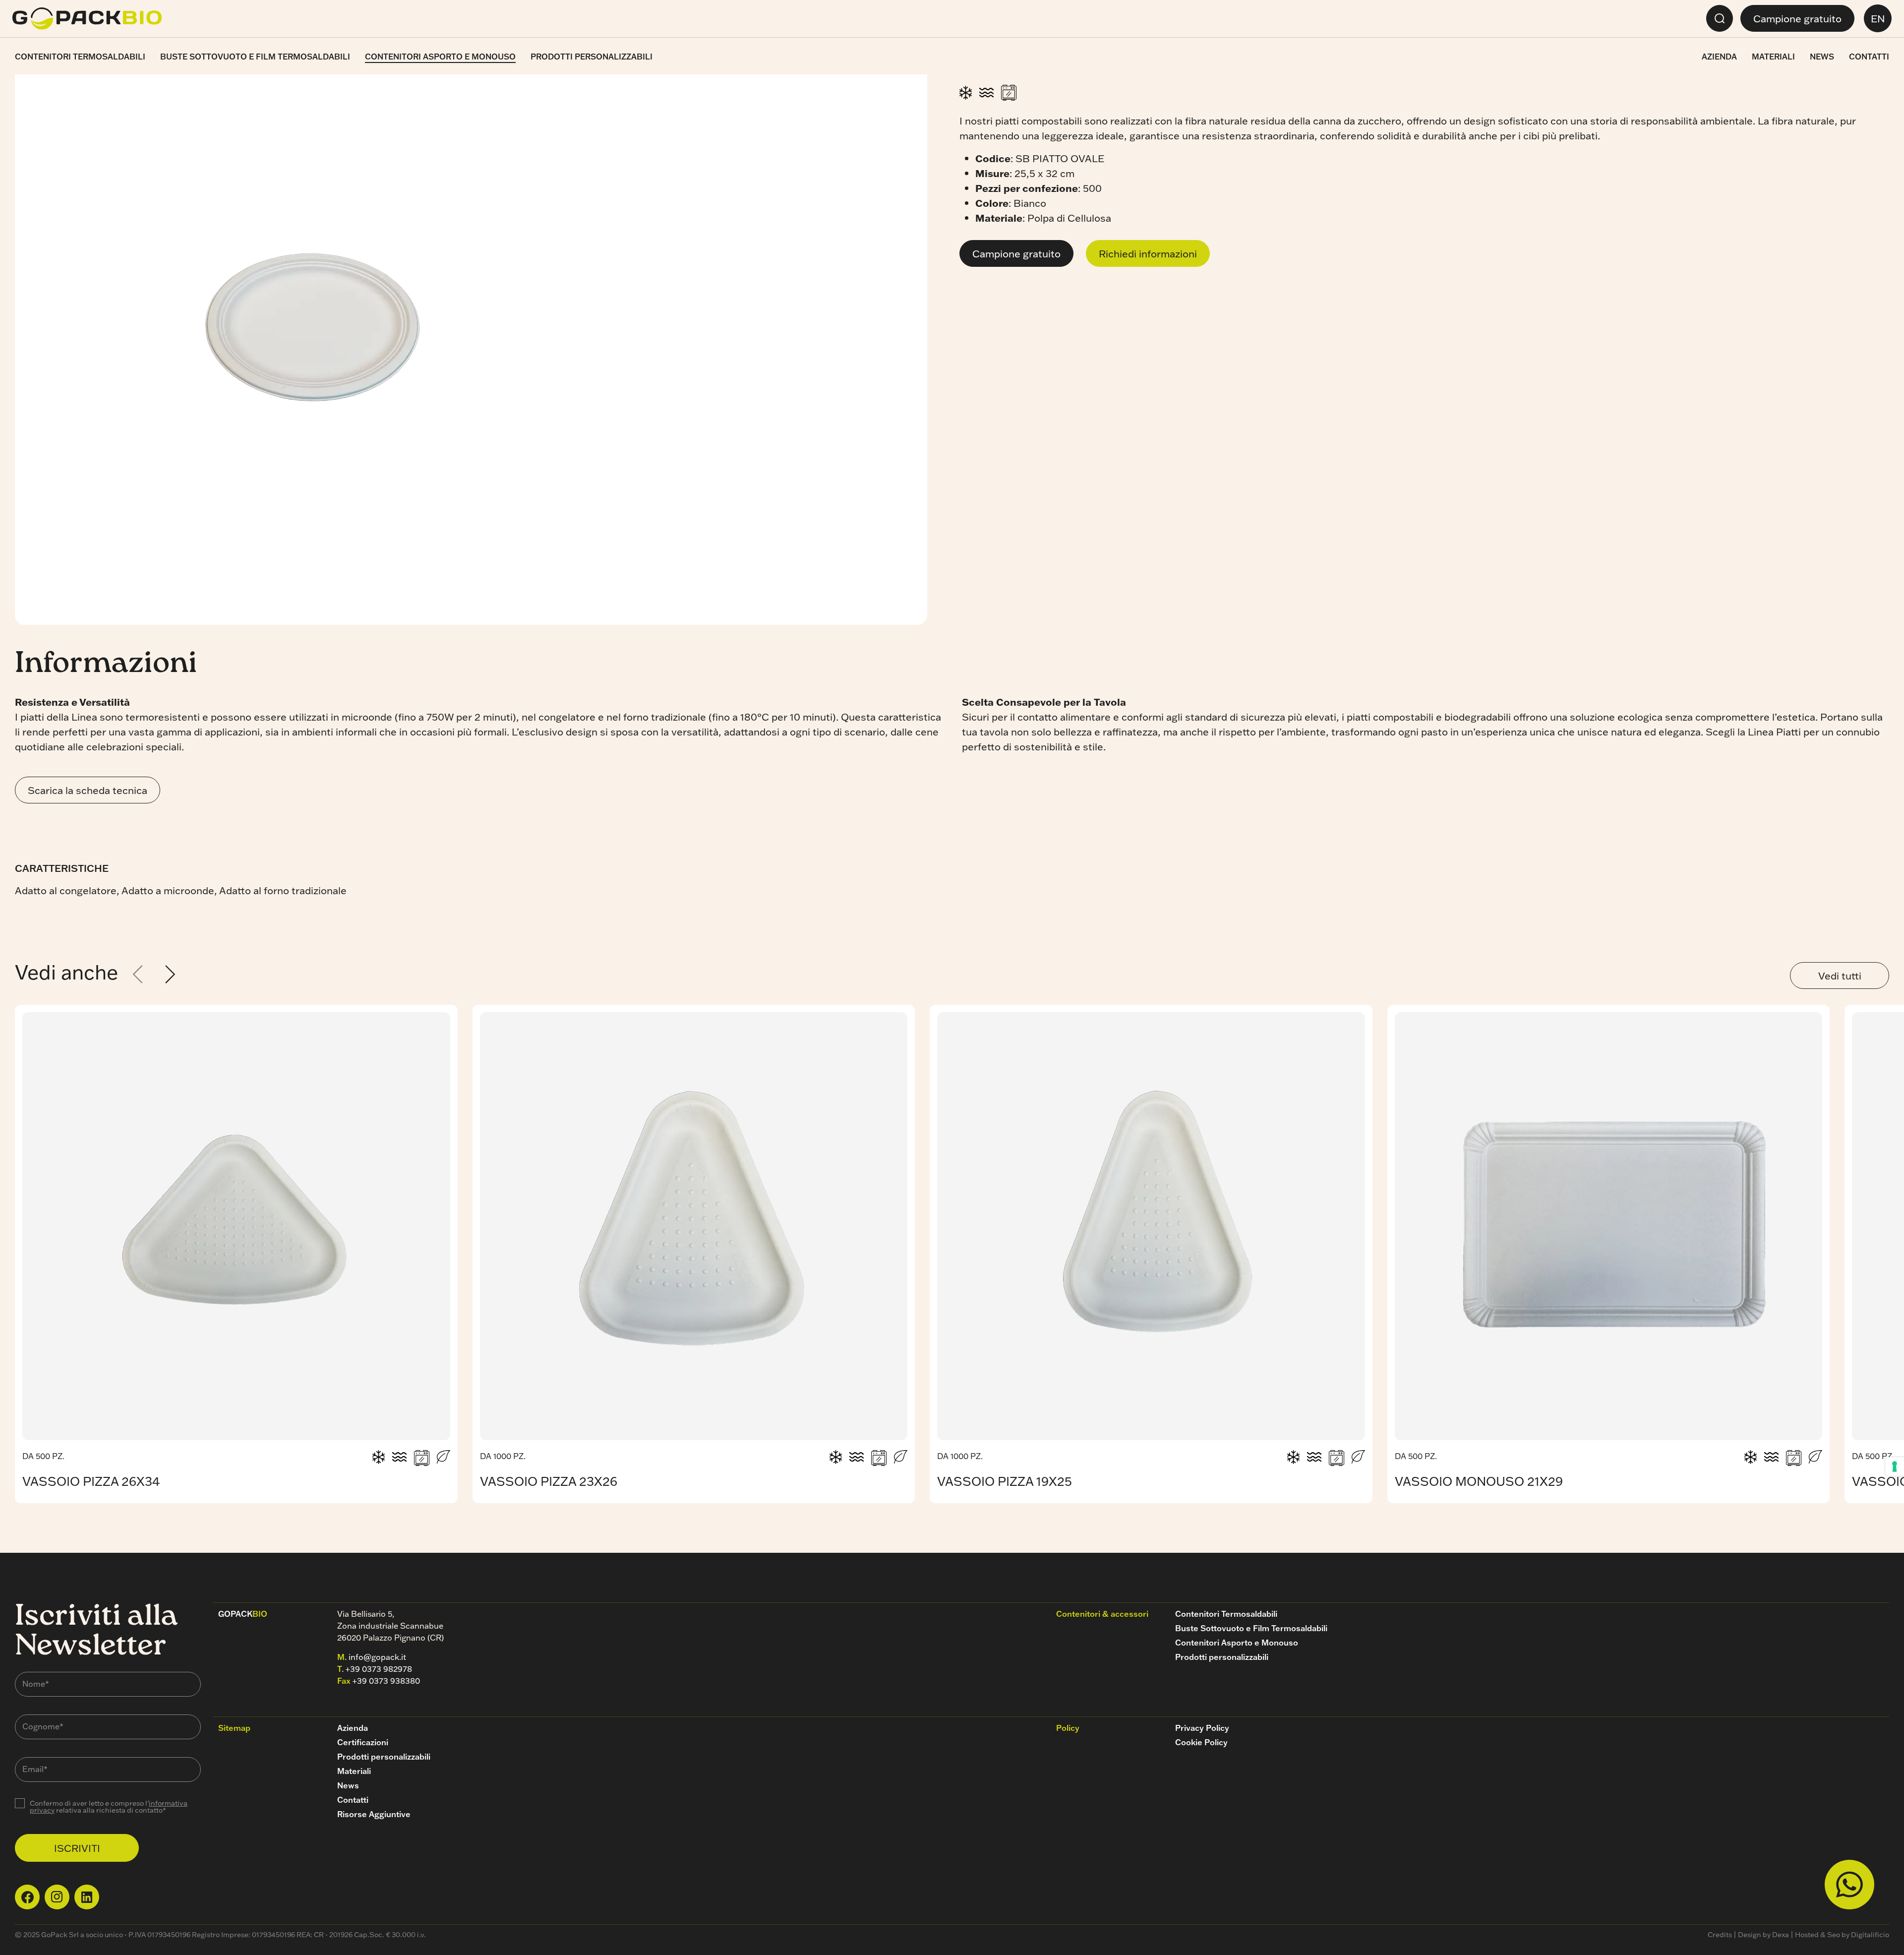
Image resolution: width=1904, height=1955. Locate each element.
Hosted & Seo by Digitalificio (1842, 1935)
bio (243, 1614)
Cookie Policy (1201, 1742)
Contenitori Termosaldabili (80, 57)
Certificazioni (363, 1742)
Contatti (1869, 57)
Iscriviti (77, 1848)
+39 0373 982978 (379, 1669)
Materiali (1773, 57)
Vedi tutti (1840, 976)
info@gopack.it (377, 1657)
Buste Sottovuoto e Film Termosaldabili (255, 57)
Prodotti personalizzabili (592, 57)
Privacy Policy (1202, 1728)
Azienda (1719, 57)
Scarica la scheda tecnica (88, 790)
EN (1878, 18)
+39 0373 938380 (386, 1681)
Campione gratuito (1797, 18)
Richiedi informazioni (1148, 253)
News (1822, 57)
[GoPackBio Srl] (87, 19)
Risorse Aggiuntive (374, 1814)
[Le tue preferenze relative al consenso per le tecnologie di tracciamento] (1895, 1466)
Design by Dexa (1763, 1935)
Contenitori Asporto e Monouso (440, 57)
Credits (1720, 1935)
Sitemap (234, 1728)
